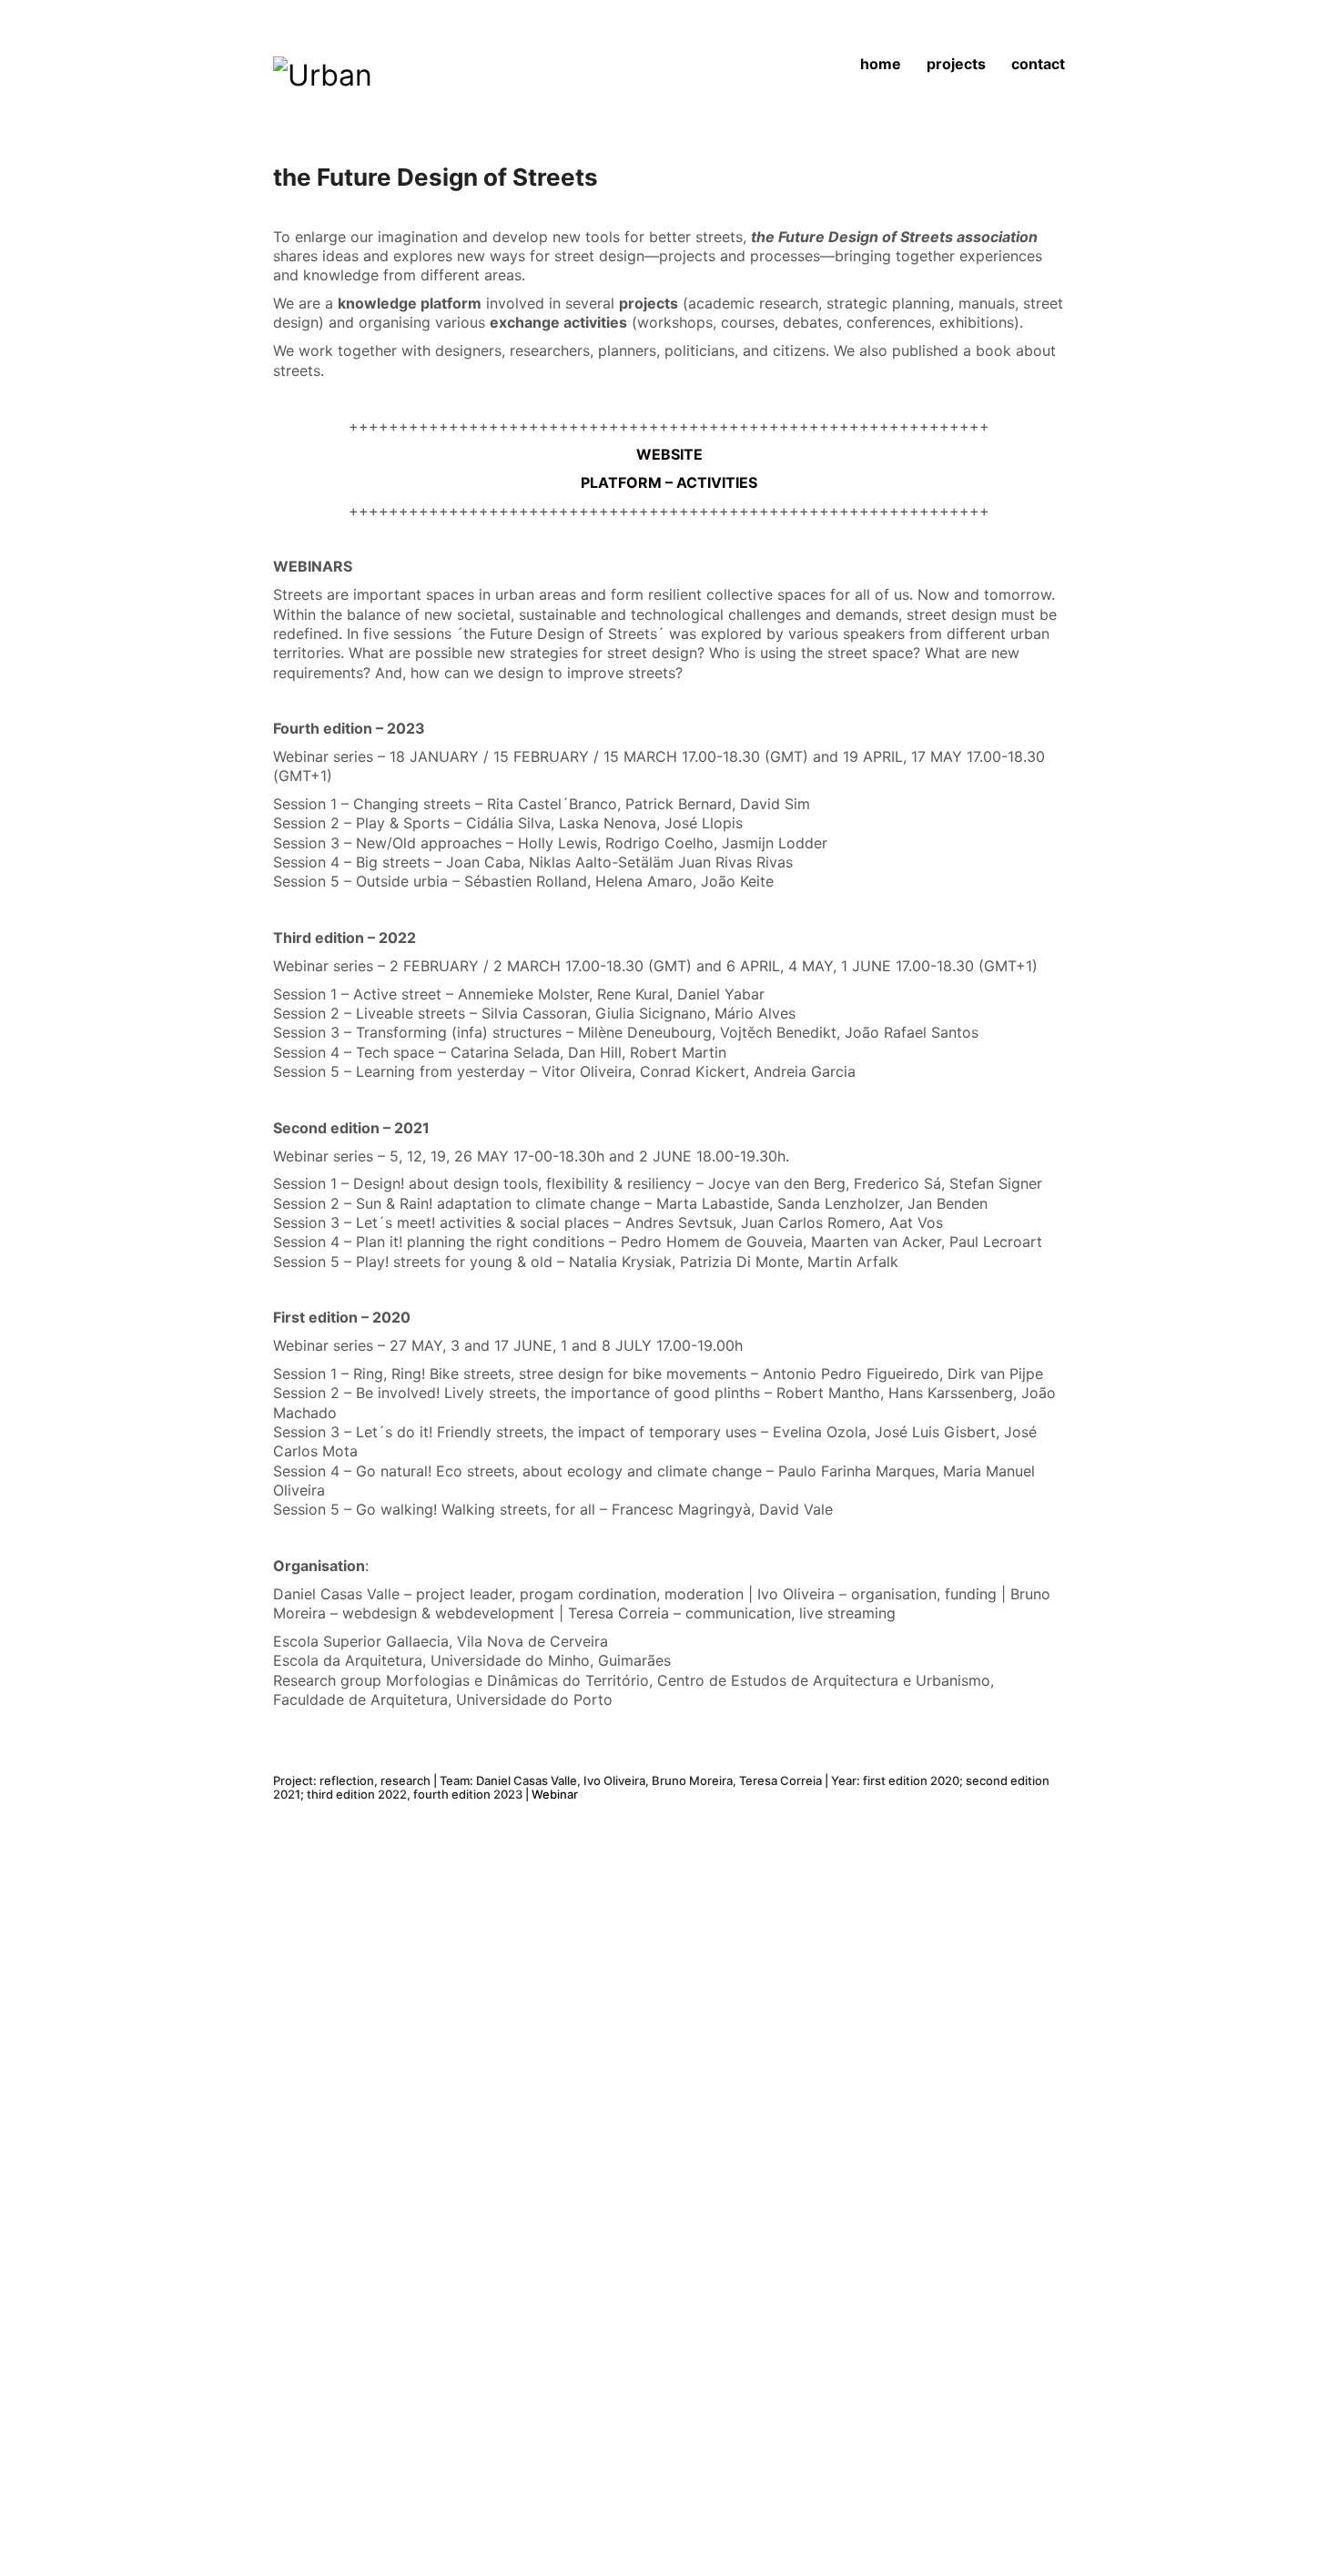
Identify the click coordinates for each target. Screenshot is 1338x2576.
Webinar (555, 1794)
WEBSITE (669, 454)
